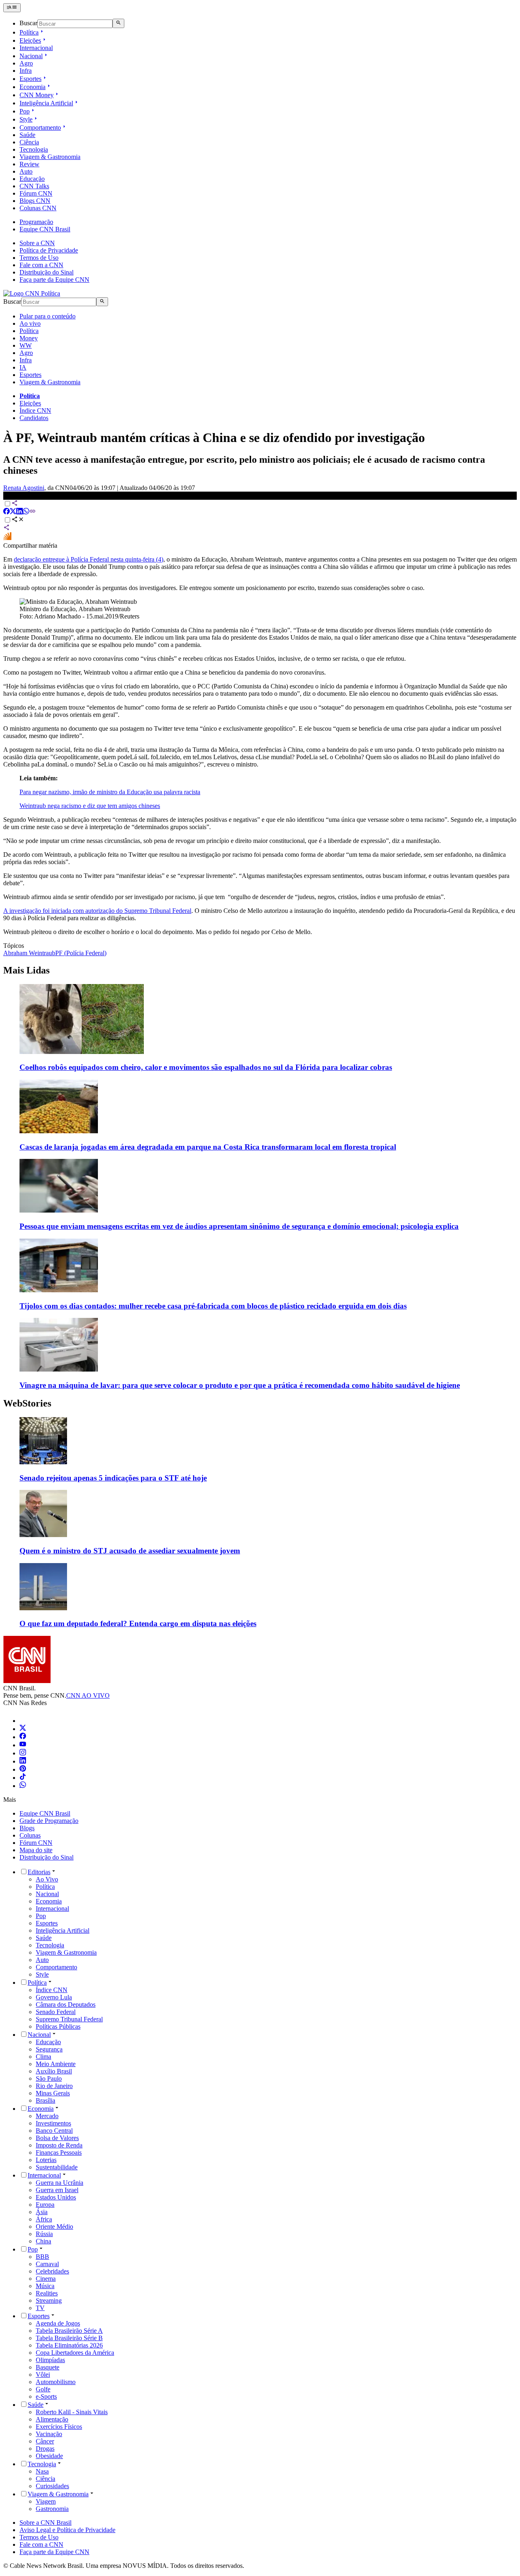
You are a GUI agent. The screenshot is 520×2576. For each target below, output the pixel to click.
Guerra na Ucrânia (60, 2183)
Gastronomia (52, 2509)
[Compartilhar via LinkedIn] (19, 512)
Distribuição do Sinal (47, 272)
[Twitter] (23, 1729)
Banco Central (54, 2131)
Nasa (42, 2471)
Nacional (31, 56)
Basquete (48, 2367)
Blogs (27, 1828)
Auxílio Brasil (54, 2071)
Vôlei (43, 2375)
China (43, 2241)
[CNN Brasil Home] (32, 293)
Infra (26, 71)
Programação (36, 222)
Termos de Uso (39, 258)
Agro (26, 63)
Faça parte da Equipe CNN (54, 280)
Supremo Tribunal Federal (69, 2019)
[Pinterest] (23, 1769)
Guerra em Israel (57, 2190)
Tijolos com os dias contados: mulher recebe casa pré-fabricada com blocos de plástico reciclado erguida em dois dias (213, 1306)
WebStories (27, 1403)
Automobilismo (56, 2382)
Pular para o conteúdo (48, 316)
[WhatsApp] (23, 1786)
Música (45, 2286)
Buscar (28, 23)
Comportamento (40, 127)
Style (26, 119)
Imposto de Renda (59, 2145)
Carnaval (47, 2264)
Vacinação (49, 2434)
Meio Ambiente (56, 2064)
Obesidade (49, 2456)
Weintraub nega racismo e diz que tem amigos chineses (90, 806)
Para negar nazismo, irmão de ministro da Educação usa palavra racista (110, 792)
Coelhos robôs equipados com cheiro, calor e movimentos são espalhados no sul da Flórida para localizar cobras (206, 1067)
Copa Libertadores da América (75, 2353)
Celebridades (52, 2271)
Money (29, 338)
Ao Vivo (47, 1879)
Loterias (46, 2160)
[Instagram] (23, 1753)
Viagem (46, 2501)
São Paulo (49, 2078)
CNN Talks (34, 186)
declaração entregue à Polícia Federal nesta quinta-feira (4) (89, 559)
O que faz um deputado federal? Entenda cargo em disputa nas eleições (138, 1623)
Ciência (29, 142)
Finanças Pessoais (59, 2152)
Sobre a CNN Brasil (45, 2523)
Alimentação (52, 2419)
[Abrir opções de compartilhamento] (18, 520)
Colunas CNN (38, 208)
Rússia (44, 2234)
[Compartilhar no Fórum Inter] (7, 538)
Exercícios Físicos (59, 2427)
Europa (45, 2205)
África (44, 2219)
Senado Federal (56, 2012)
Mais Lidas (26, 970)
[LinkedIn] (23, 1761)
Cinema (46, 2279)
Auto (26, 171)
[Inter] (24, 1721)
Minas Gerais (53, 2093)
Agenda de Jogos (58, 2323)
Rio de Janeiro (54, 2086)
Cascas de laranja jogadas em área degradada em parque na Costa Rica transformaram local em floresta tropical (208, 1147)
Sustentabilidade (57, 2167)
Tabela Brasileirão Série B (69, 2338)
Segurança (49, 2049)
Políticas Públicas (58, 2026)
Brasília (45, 2100)
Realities (47, 2293)
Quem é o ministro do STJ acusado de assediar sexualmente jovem (130, 1551)
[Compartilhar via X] (13, 512)
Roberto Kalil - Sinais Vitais (72, 2412)
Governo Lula (54, 1997)
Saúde (27, 135)
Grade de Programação (49, 1821)
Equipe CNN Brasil (45, 229)
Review (29, 164)
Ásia (42, 2212)
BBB (42, 2257)
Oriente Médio (54, 2227)
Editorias (39, 1872)
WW (26, 345)
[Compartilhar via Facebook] (6, 512)
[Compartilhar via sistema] (6, 528)
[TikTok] (23, 1778)
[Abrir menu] (12, 8)
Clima (43, 2057)
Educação (32, 179)
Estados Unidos (56, 2197)
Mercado (47, 2116)
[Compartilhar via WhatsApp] (26, 512)
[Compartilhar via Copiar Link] (32, 512)
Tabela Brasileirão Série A (69, 2331)
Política (29, 32)
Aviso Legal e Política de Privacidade (67, 2530)
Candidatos (34, 418)
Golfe (43, 2389)
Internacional (36, 48)
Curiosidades (52, 2486)
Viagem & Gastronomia (50, 157)
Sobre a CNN (37, 243)
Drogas (45, 2449)
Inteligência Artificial (46, 103)
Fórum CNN (36, 193)
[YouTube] (23, 1745)
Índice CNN (35, 410)
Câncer (45, 2441)
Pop (25, 111)
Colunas (30, 1835)
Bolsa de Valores (57, 2138)
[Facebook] (23, 1737)
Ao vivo (30, 323)
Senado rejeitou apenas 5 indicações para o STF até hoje (113, 1478)
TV (40, 2308)
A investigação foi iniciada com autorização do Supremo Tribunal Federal (97, 911)
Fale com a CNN (41, 265)
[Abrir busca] (118, 23)
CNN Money (37, 95)
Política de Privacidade (49, 250)
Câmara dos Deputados (66, 2004)
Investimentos (53, 2123)
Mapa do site (36, 1850)
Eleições (30, 40)
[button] (260, 1450)
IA (23, 367)
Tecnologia (34, 149)
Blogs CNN (35, 201)
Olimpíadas (50, 2360)
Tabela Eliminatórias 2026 (69, 2345)
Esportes (30, 79)
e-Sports (46, 2396)
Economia (32, 87)
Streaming (49, 2301)
